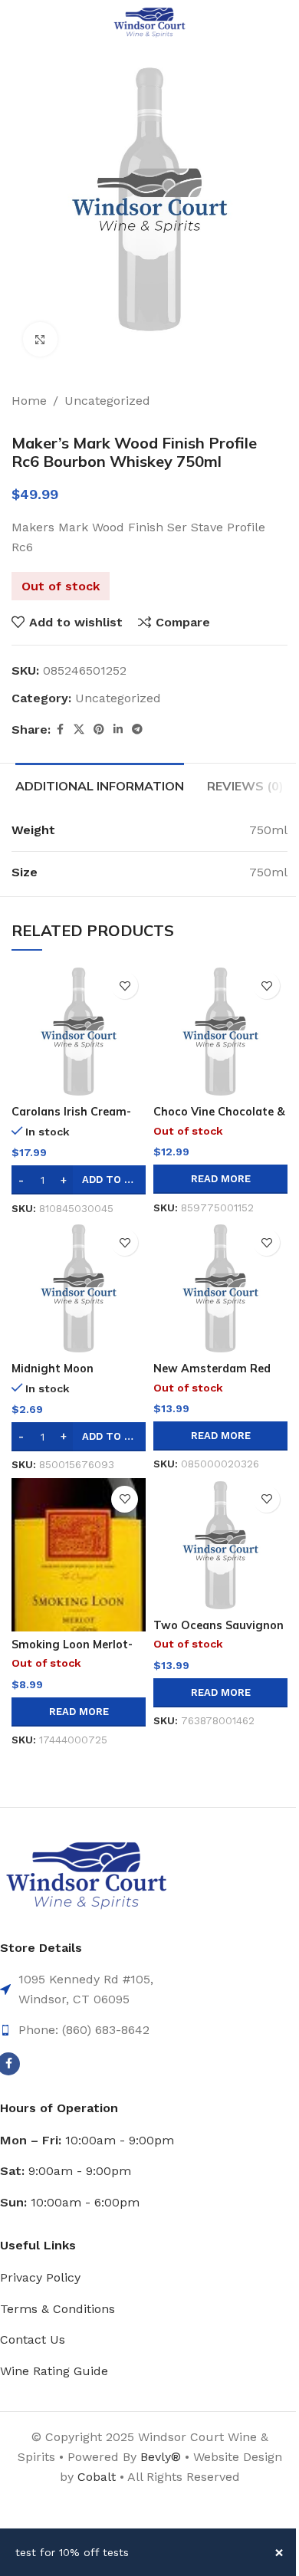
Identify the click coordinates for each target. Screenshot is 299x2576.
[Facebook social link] (60, 729)
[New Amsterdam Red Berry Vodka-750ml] (220, 1288)
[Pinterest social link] (99, 729)
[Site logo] (149, 22)
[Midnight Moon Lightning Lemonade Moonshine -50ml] (79, 1288)
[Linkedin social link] (118, 729)
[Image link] (86, 1876)
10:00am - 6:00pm (70, 2202)
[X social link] (79, 729)
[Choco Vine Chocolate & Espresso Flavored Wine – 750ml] (220, 1032)
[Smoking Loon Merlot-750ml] (79, 1555)
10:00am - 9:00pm (87, 2140)
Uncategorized (107, 401)
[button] (79, 1180)
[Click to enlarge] (40, 339)
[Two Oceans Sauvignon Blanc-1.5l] (220, 1545)
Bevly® (161, 2457)
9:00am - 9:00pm (66, 2171)
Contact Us (33, 2339)
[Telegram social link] (137, 729)
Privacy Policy (40, 2277)
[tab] (100, 784)
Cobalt (99, 2477)
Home (29, 401)
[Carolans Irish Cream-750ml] (79, 1032)
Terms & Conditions (58, 2309)
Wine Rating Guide (54, 2371)
